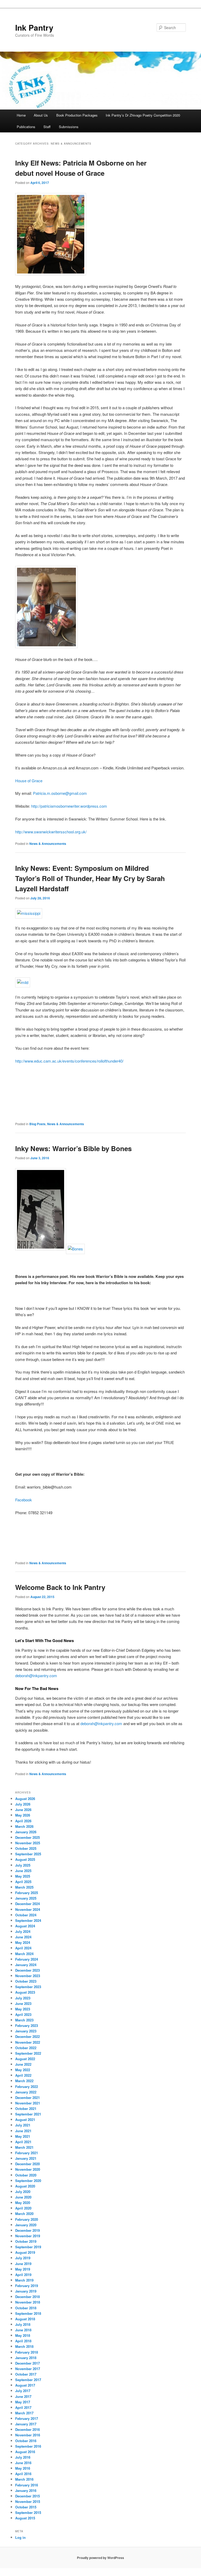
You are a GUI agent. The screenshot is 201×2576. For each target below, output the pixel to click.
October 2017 (26, 2374)
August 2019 (25, 2252)
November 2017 (28, 2369)
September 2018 (28, 2313)
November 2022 (28, 2042)
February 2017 (27, 2418)
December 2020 (27, 2164)
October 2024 (26, 1915)
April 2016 (23, 2474)
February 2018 (27, 2352)
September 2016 (28, 2446)
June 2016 (23, 2463)
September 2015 (28, 2512)
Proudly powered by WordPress (100, 2558)
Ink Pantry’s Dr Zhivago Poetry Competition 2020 (143, 115)
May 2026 (23, 1815)
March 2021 (24, 2147)
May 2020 (23, 2203)
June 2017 (23, 2396)
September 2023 (28, 1987)
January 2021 (26, 2158)
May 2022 (23, 2070)
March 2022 (24, 2081)
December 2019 (27, 2230)
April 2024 (23, 1948)
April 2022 (23, 2075)
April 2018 (23, 2341)
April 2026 (23, 1821)
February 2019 (27, 2286)
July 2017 (23, 2391)
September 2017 (28, 2380)
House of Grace (29, 781)
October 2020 (26, 2175)
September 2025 (28, 1854)
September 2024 (28, 1920)
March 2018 (24, 2346)
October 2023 (26, 1981)
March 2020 (24, 2214)
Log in (20, 2537)
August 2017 (25, 2385)
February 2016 (27, 2485)
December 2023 (27, 1970)
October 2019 (26, 2241)
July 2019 (23, 2258)
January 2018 (26, 2358)
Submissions (69, 127)
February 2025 (27, 1893)
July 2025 (23, 1865)
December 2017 (27, 2363)
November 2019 (28, 2236)
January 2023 (26, 2031)
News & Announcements (48, 844)
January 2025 (26, 1898)
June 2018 (23, 2330)
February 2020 (27, 2219)
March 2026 (24, 1826)
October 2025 (26, 1848)
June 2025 (23, 1871)
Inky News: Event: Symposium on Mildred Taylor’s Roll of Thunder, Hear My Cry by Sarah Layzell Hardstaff (90, 878)
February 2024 (27, 1959)
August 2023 (25, 1992)
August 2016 (25, 2452)
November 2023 (28, 1976)
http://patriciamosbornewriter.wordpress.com (69, 806)
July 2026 (23, 1804)
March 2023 (24, 2020)
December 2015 (27, 2496)
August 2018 (25, 2319)
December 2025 (27, 1837)
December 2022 (27, 2036)
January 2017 (26, 2424)
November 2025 (28, 1843)
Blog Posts (37, 1124)
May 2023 (23, 2009)
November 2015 (28, 2501)
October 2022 (26, 2048)
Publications (26, 127)
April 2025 (23, 1882)
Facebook (24, 1500)
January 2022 (26, 2092)
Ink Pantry (34, 27)
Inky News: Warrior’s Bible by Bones (73, 1148)
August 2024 (25, 1926)
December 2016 (27, 2429)
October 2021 (26, 2109)
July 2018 (23, 2324)
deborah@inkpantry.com (36, 1675)
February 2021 (27, 2153)
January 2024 (26, 1965)
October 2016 (26, 2441)
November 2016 (28, 2435)
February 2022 (27, 2086)
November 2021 (28, 2103)
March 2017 (24, 2413)
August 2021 (25, 2120)
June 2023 (23, 2003)
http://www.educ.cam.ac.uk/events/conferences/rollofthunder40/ (69, 1061)
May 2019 (23, 2269)
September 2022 (28, 2053)
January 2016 (26, 2490)
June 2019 (23, 2264)
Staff (47, 127)
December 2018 (27, 2297)
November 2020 (28, 2169)
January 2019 (26, 2291)
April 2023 (23, 2014)
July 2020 (23, 2192)
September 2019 (28, 2247)
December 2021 (27, 2098)
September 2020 (28, 2181)
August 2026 (25, 1799)
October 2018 (26, 2308)
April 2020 (23, 2208)
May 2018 (23, 2335)
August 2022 (25, 2059)
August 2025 (25, 1859)
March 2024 (24, 1954)
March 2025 (24, 1887)
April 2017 (23, 2407)
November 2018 (28, 2302)
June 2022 (23, 2064)
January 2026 (26, 1832)
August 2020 (25, 2186)
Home (21, 115)
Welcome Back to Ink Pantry (60, 1587)
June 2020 (23, 2197)
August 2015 (25, 2518)
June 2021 (23, 2131)
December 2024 (27, 1904)
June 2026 (23, 1810)
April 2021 (23, 2142)
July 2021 (23, 2125)
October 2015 (26, 2507)
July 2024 (23, 1931)
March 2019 (24, 2280)
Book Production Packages (77, 115)
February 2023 (27, 2025)
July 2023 (23, 1998)
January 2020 (26, 2225)
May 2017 (23, 2402)
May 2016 (23, 2468)
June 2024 (23, 1937)
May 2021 (23, 2136)
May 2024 (23, 1942)
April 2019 (23, 2275)
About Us (41, 115)
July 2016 (23, 2457)
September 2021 (28, 2114)
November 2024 (28, 1909)
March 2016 (24, 2479)
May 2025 (23, 1876)
